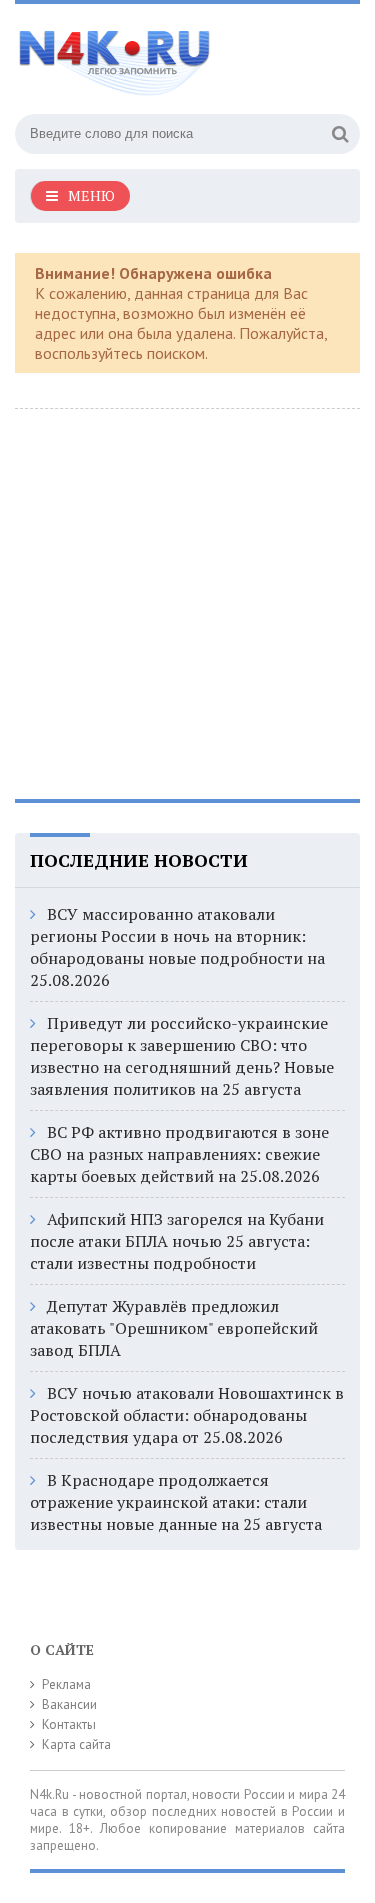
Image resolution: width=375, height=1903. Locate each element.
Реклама (66, 1684)
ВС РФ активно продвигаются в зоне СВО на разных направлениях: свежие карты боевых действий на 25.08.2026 (179, 1154)
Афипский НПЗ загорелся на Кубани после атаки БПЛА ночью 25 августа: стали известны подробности (177, 1241)
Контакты (69, 1724)
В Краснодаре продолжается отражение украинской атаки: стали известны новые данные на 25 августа (176, 1502)
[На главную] (165, 54)
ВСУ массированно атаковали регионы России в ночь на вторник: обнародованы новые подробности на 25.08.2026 (177, 947)
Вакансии (69, 1704)
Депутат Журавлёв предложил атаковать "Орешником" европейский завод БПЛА (174, 1328)
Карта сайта (76, 1744)
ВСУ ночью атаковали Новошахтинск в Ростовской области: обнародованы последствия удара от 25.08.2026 (187, 1415)
